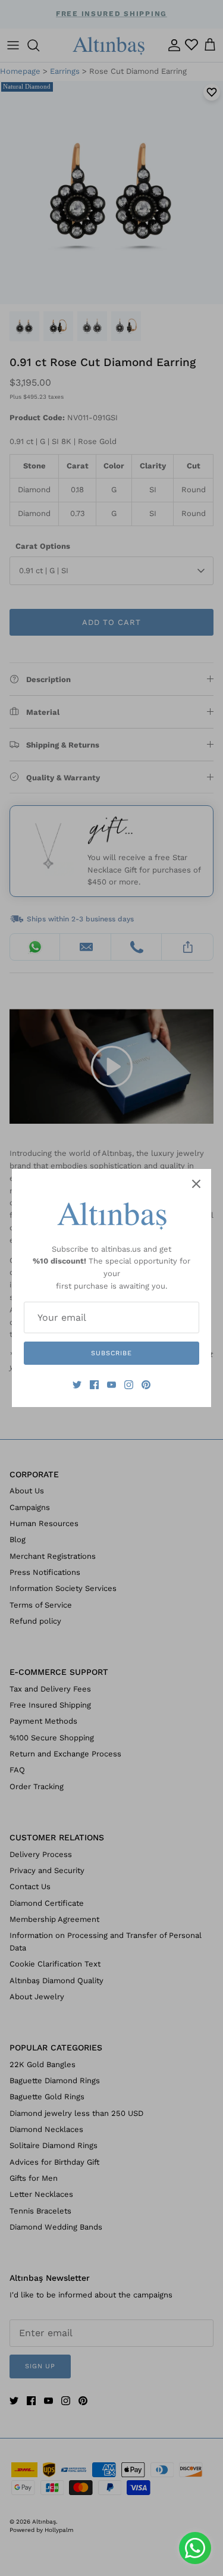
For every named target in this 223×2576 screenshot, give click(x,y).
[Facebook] (94, 1385)
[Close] (196, 1184)
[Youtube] (111, 1385)
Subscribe (111, 1353)
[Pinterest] (146, 1385)
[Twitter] (77, 1385)
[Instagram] (129, 1385)
